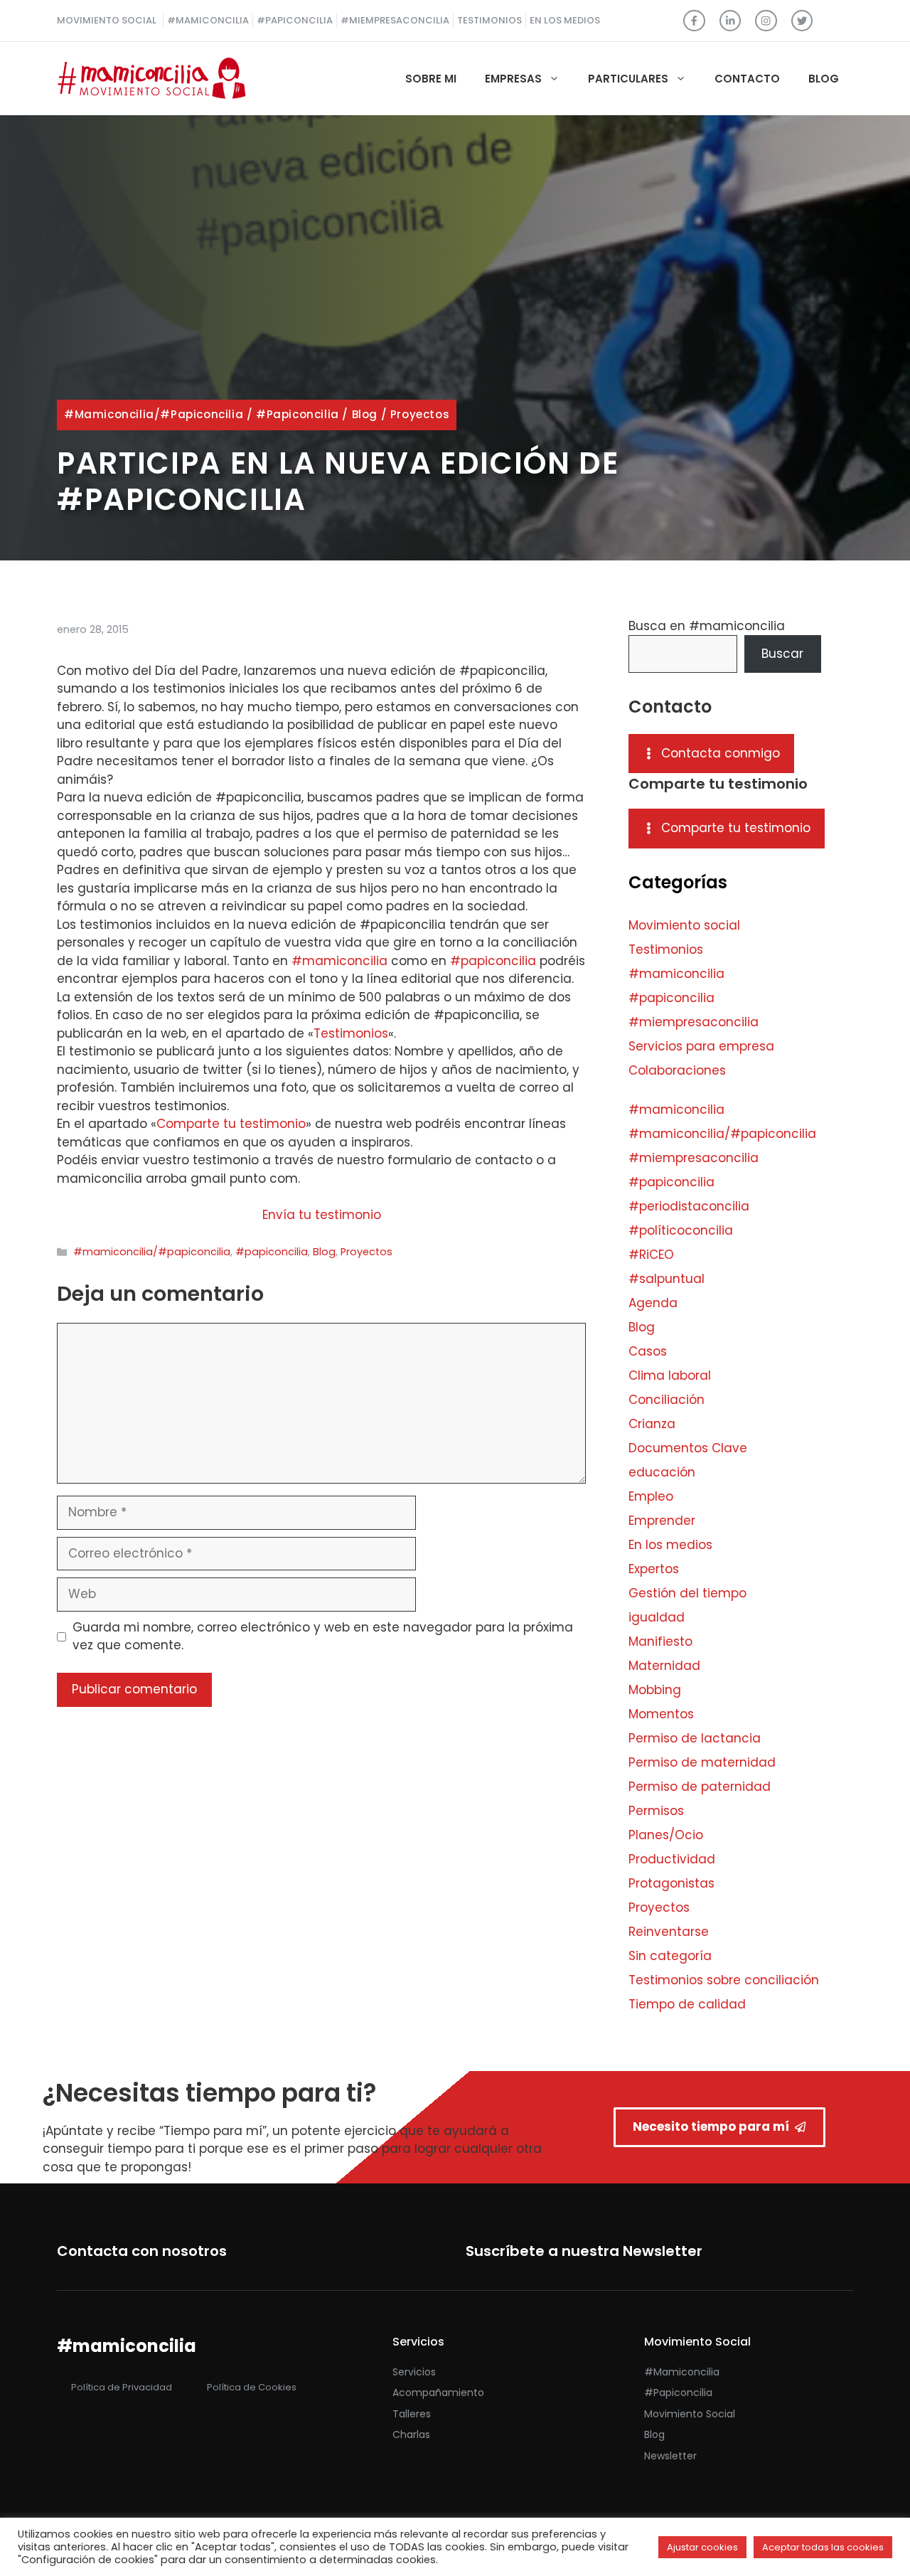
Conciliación (667, 1400)
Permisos (656, 1811)
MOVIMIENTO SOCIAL (107, 20)
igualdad (657, 1617)
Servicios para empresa (701, 1046)
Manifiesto (660, 1641)
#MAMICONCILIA (208, 20)
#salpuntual (667, 1279)
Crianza (652, 1424)
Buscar (782, 654)
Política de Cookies (252, 2387)
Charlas (411, 2434)
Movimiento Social (690, 2414)
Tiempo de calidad (687, 2004)
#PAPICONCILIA (295, 20)
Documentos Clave (688, 1448)
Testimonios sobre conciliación (724, 1980)
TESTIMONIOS (489, 20)
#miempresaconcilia (694, 1022)
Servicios (414, 2372)
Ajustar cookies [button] (702, 2547)
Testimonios (351, 1033)
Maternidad (664, 1666)
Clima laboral (670, 1375)
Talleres (412, 2414)
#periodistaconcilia (689, 1206)
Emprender (662, 1521)
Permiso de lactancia (695, 1738)
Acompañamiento (438, 2393)
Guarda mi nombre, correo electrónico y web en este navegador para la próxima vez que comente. (323, 1636)
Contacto (747, 79)
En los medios (670, 1545)
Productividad (672, 1859)
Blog (824, 79)
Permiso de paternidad (700, 1787)
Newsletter (670, 2456)
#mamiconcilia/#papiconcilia (154, 414)
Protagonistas (671, 1883)
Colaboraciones (677, 1070)
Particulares (628, 79)
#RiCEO (651, 1255)
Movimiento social (684, 925)
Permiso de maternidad (702, 1762)
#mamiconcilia (339, 961)
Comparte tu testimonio (231, 1124)
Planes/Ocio (666, 1835)
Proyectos (420, 414)
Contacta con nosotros (142, 2251)
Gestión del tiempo (687, 1593)
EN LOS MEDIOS (565, 20)
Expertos (654, 1569)
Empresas (513, 79)
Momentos (661, 1714)
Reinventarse (669, 1932)
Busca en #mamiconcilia (707, 626)
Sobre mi (431, 79)
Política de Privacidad (122, 2387)
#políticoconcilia (681, 1230)
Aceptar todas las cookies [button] (823, 2547)
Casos (648, 1351)
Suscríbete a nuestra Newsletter (584, 2251)
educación (662, 1472)
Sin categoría (670, 1956)
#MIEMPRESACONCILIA (395, 20)
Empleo (651, 1496)
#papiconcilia (298, 414)
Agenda (653, 1303)
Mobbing (655, 1690)
